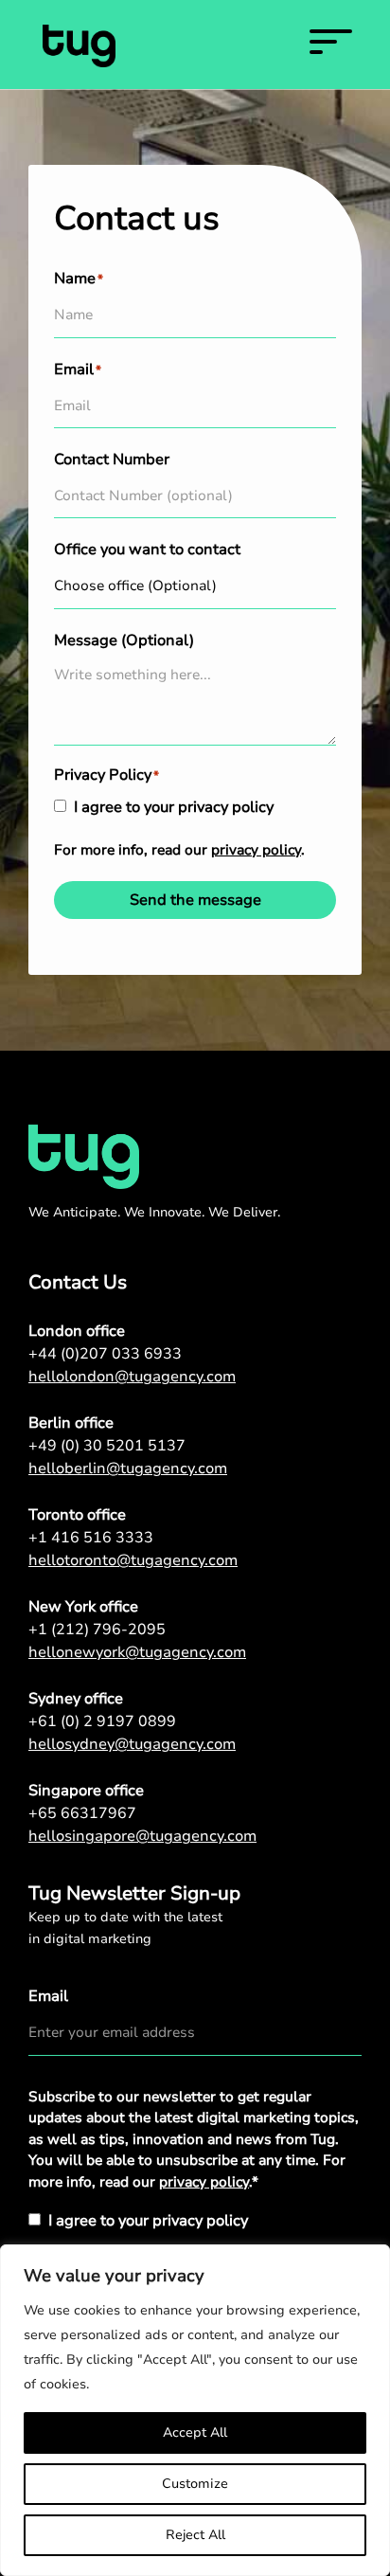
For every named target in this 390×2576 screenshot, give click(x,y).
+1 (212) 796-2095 (97, 1630)
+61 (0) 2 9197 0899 (102, 1721)
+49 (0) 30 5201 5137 (107, 1446)
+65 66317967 (82, 1813)
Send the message (195, 900)
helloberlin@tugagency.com (128, 1468)
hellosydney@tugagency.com (132, 1744)
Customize (195, 2484)
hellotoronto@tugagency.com (133, 1560)
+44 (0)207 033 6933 (105, 1354)
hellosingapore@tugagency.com (142, 1836)
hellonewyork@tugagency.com (137, 1652)
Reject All (195, 2535)
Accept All (195, 2432)
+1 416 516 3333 (91, 1538)
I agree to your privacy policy (174, 807)
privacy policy (256, 850)
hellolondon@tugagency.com (132, 1377)
